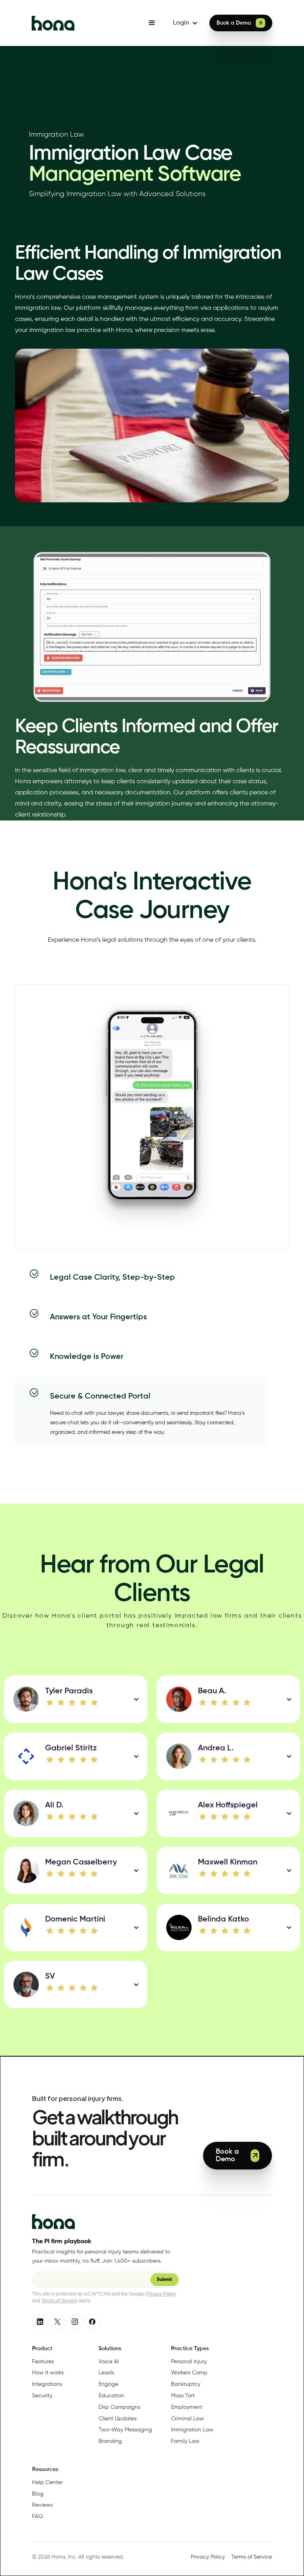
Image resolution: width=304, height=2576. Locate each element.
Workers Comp (189, 2373)
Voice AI (109, 2362)
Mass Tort (183, 2396)
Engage (108, 2384)
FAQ (37, 2517)
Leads (106, 2373)
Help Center (47, 2483)
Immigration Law (192, 2430)
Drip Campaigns (119, 2407)
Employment (187, 2407)
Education (111, 2396)
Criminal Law (187, 2419)
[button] (152, 23)
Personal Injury (189, 2362)
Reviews (42, 2505)
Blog (38, 2494)
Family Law (185, 2441)
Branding (110, 2441)
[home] (85, 23)
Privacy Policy (161, 2294)
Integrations (47, 2384)
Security (42, 2396)
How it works (48, 2373)
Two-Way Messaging (125, 2430)
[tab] (141, 1278)
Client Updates (118, 2419)
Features (43, 2362)
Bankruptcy (186, 2384)
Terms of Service (59, 2301)
